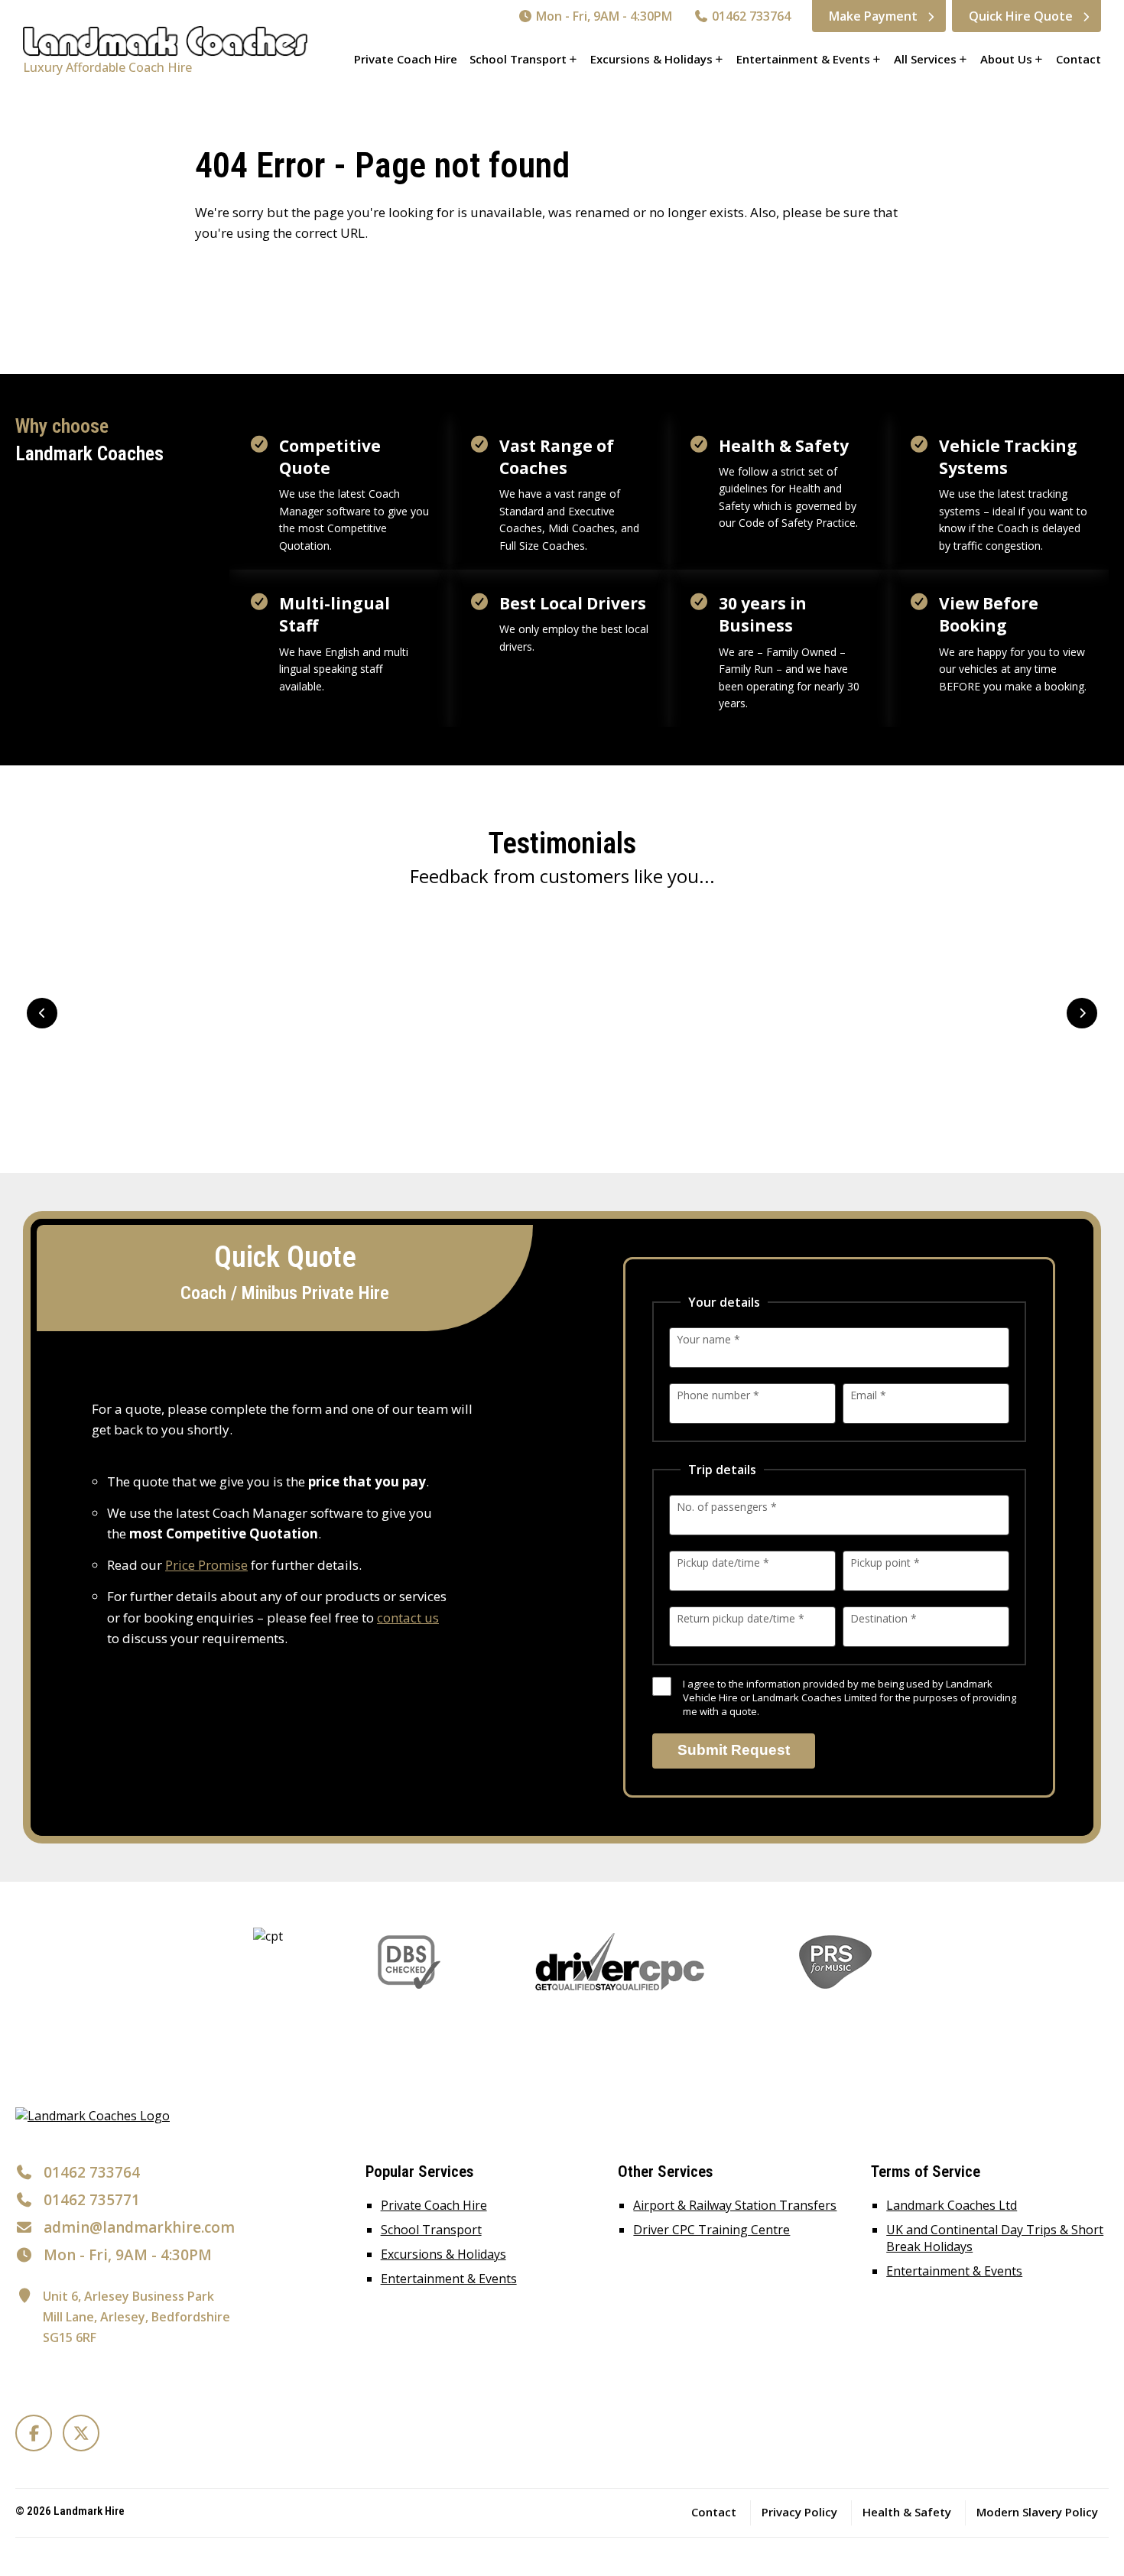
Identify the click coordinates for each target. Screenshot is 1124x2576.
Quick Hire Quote (1021, 16)
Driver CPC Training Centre (711, 2230)
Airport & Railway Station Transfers (735, 2205)
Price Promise (206, 1565)
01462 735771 (92, 2200)
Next (1082, 1013)
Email (868, 1395)
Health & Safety (907, 2512)
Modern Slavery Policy (1037, 2512)
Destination (884, 1618)
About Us (1006, 59)
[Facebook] (34, 2433)
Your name (708, 1339)
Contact (1079, 59)
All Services (925, 59)
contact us (408, 1618)
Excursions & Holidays (651, 59)
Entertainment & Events (803, 59)
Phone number (718, 1395)
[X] (81, 2433)
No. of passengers (727, 1507)
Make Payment (873, 16)
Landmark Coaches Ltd (952, 2205)
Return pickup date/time (741, 1618)
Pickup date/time (723, 1562)
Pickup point (885, 1562)
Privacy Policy (799, 2512)
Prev (42, 1013)
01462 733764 (750, 16)
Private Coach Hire (406, 59)
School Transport (518, 59)
